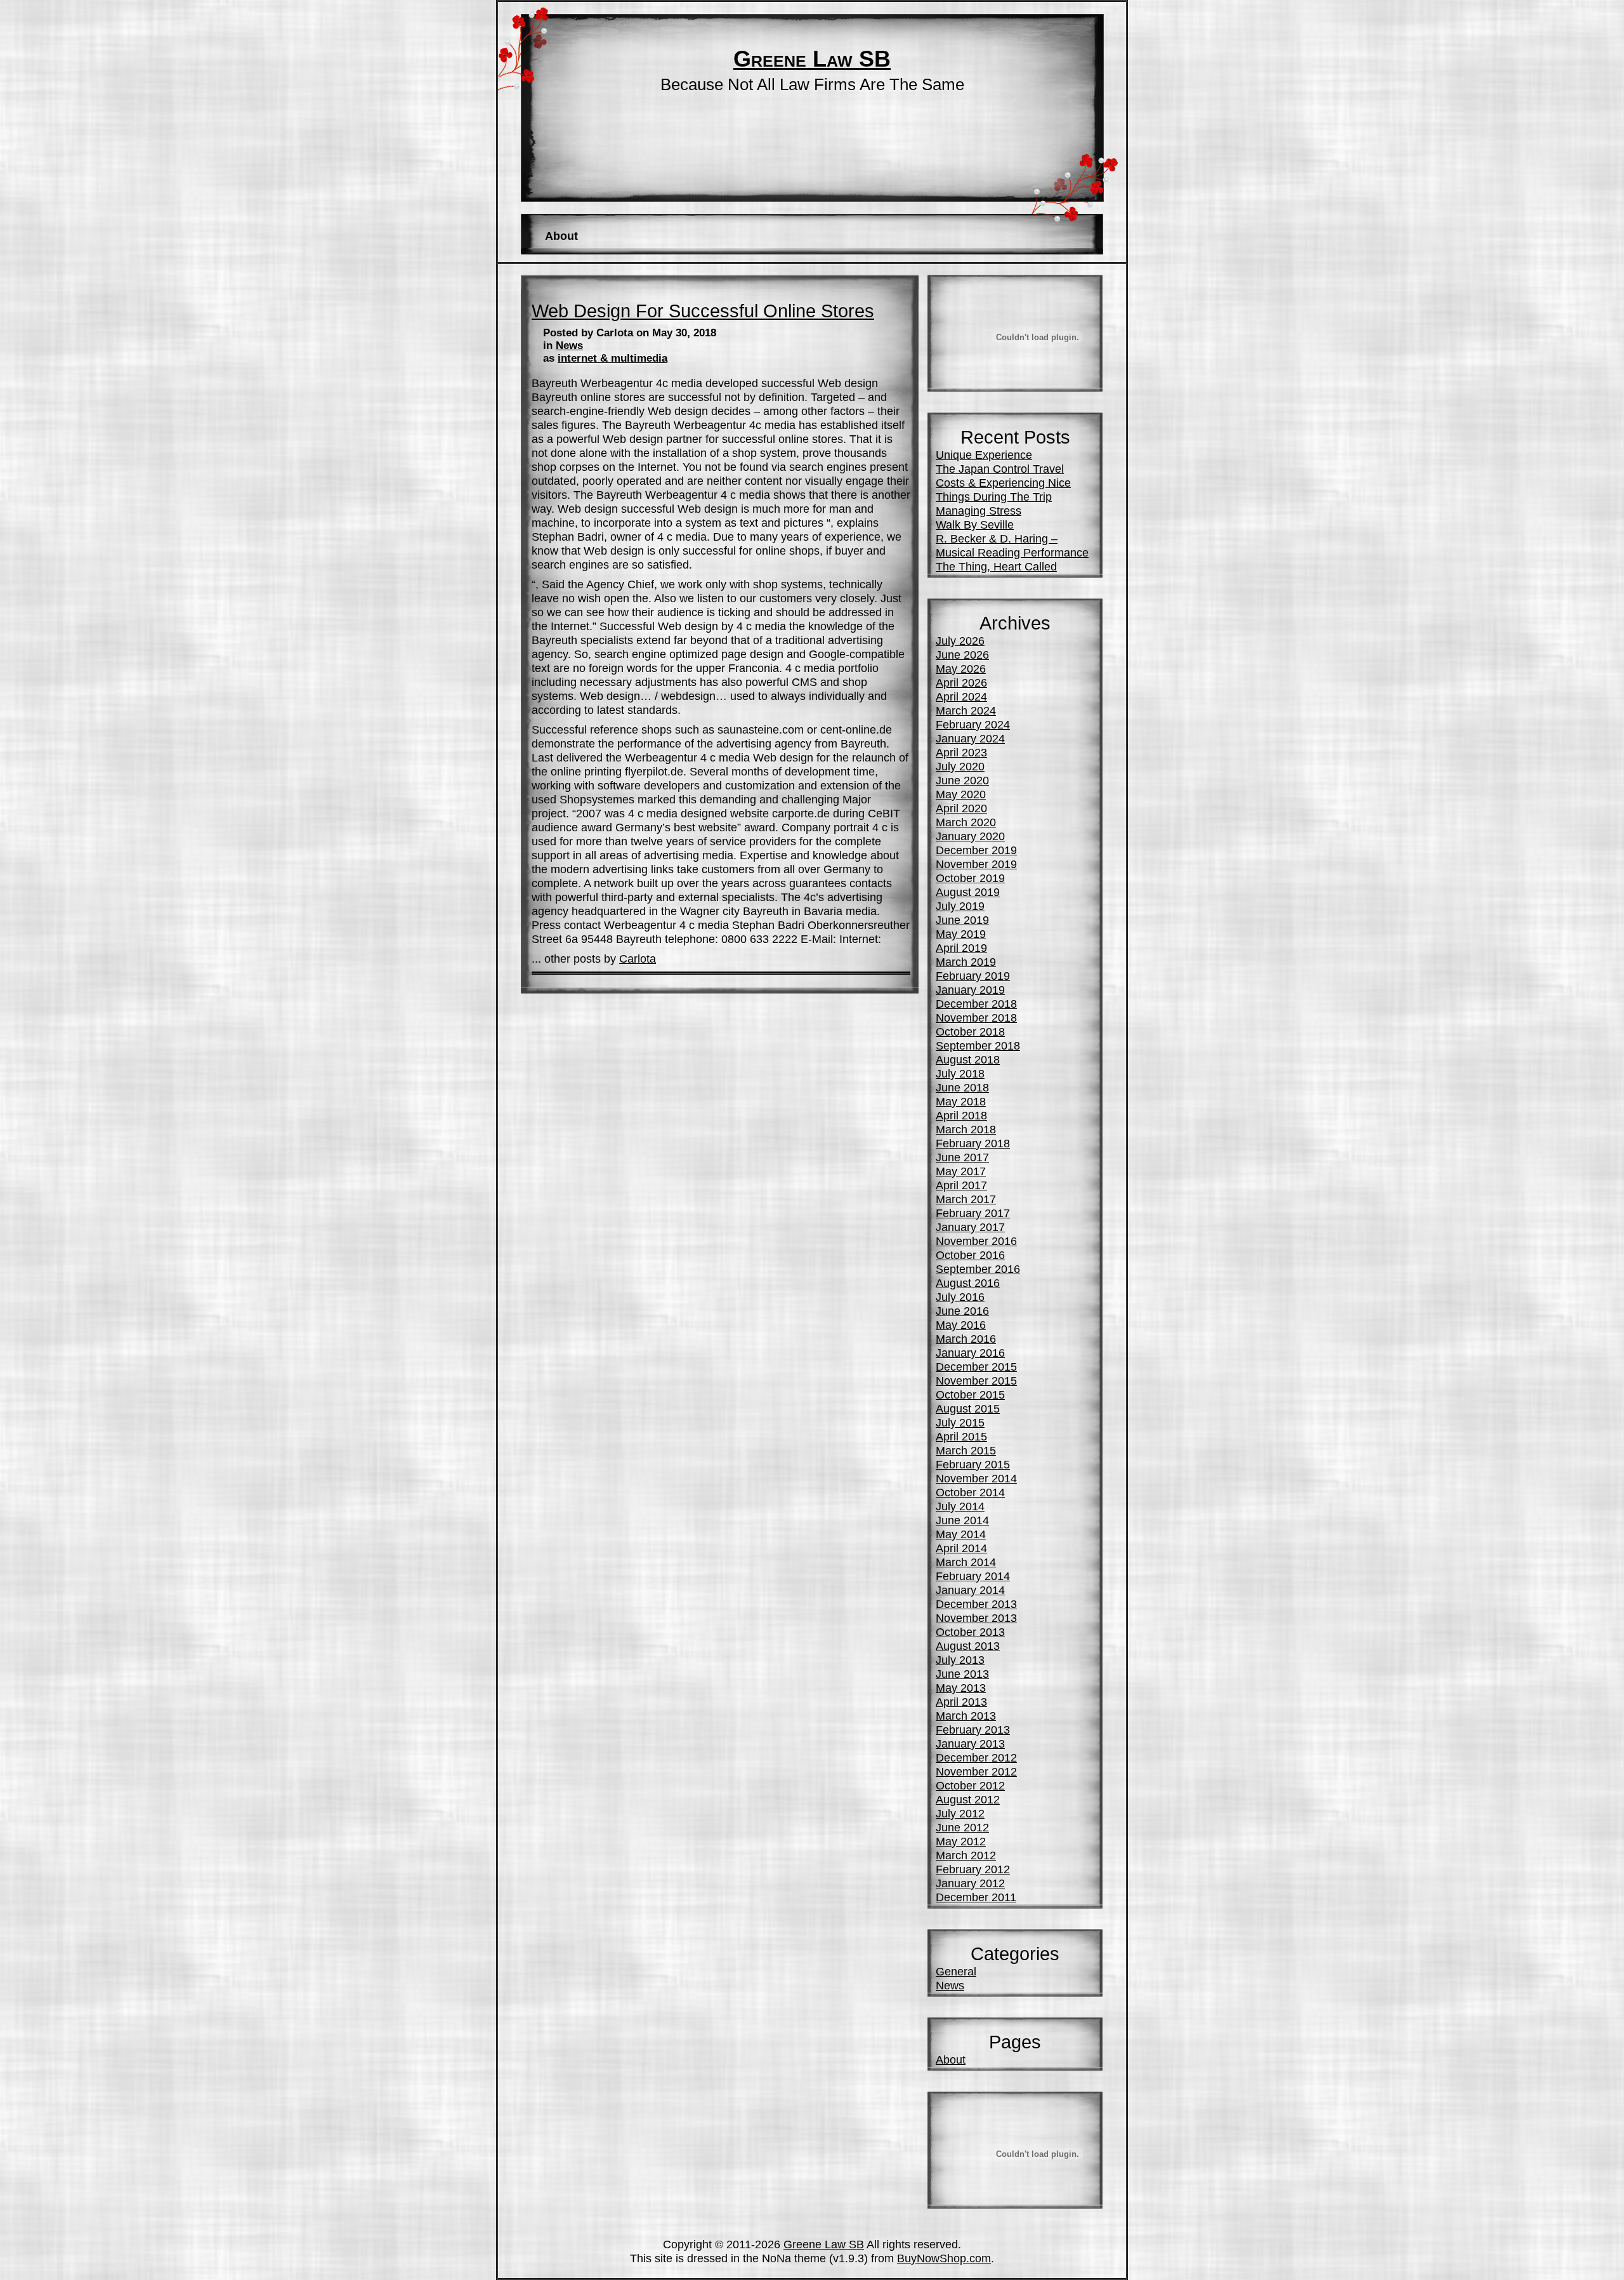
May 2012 (961, 1841)
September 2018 (978, 1045)
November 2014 (976, 1478)
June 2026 (962, 655)
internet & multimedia (612, 358)
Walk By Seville (975, 524)
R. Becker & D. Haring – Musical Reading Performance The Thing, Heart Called (1012, 552)
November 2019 (976, 864)
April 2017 (961, 1185)
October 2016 (970, 1255)
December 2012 (976, 1757)
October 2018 (970, 1031)
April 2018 (961, 1115)
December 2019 (976, 850)
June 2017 (962, 1157)
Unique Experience (984, 455)
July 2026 (960, 641)
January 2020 (970, 836)
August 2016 (968, 1283)
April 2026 (961, 682)
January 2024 (970, 738)
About (561, 236)
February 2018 (973, 1143)
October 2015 (970, 1394)
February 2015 (973, 1464)
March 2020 (966, 822)
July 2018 (960, 1073)
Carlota (638, 959)
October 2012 (970, 1785)
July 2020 (960, 766)
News (569, 346)
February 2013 (973, 1730)
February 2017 (973, 1213)
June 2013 (962, 1674)
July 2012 (960, 1813)
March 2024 (966, 710)
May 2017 (961, 1171)
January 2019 (970, 990)
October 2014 (970, 1492)
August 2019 (968, 892)
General (956, 1971)
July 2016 (960, 1297)
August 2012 (968, 1799)
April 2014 (961, 1548)
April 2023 (961, 752)
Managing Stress (979, 511)
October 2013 (970, 1632)
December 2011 (976, 1897)
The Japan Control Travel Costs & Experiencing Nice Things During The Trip (1003, 483)
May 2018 (961, 1101)
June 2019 (962, 920)
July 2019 (960, 906)
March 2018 (966, 1129)
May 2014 (961, 1534)
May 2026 (961, 669)
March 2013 (966, 1716)
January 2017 (970, 1227)
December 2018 (976, 1004)
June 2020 (962, 780)
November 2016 (976, 1241)
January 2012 (970, 1883)
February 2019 (973, 976)
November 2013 (976, 1618)
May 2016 (961, 1325)
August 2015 (968, 1408)
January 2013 (970, 1743)
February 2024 (973, 724)
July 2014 (960, 1506)
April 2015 (961, 1436)
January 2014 (970, 1590)
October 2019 (970, 878)
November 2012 (976, 1771)
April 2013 (961, 1702)
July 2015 (960, 1422)
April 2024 (961, 696)
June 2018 (962, 1087)
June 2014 (962, 1520)
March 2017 (966, 1199)
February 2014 (973, 1576)
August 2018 (968, 1059)
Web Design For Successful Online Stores (703, 311)
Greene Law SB (812, 59)
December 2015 (976, 1367)
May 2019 (961, 934)
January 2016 (970, 1353)
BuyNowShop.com (944, 2258)
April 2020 (961, 808)
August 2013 (968, 1646)
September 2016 (978, 1269)
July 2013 (960, 1660)
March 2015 (966, 1450)
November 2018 (976, 1018)
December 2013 (976, 1604)
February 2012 (973, 1869)
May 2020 (961, 794)
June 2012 (962, 1827)
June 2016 (962, 1311)
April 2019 (961, 948)
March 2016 (966, 1339)
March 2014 (966, 1562)
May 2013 (961, 1688)
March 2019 (966, 962)
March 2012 (966, 1855)
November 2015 (976, 1381)
